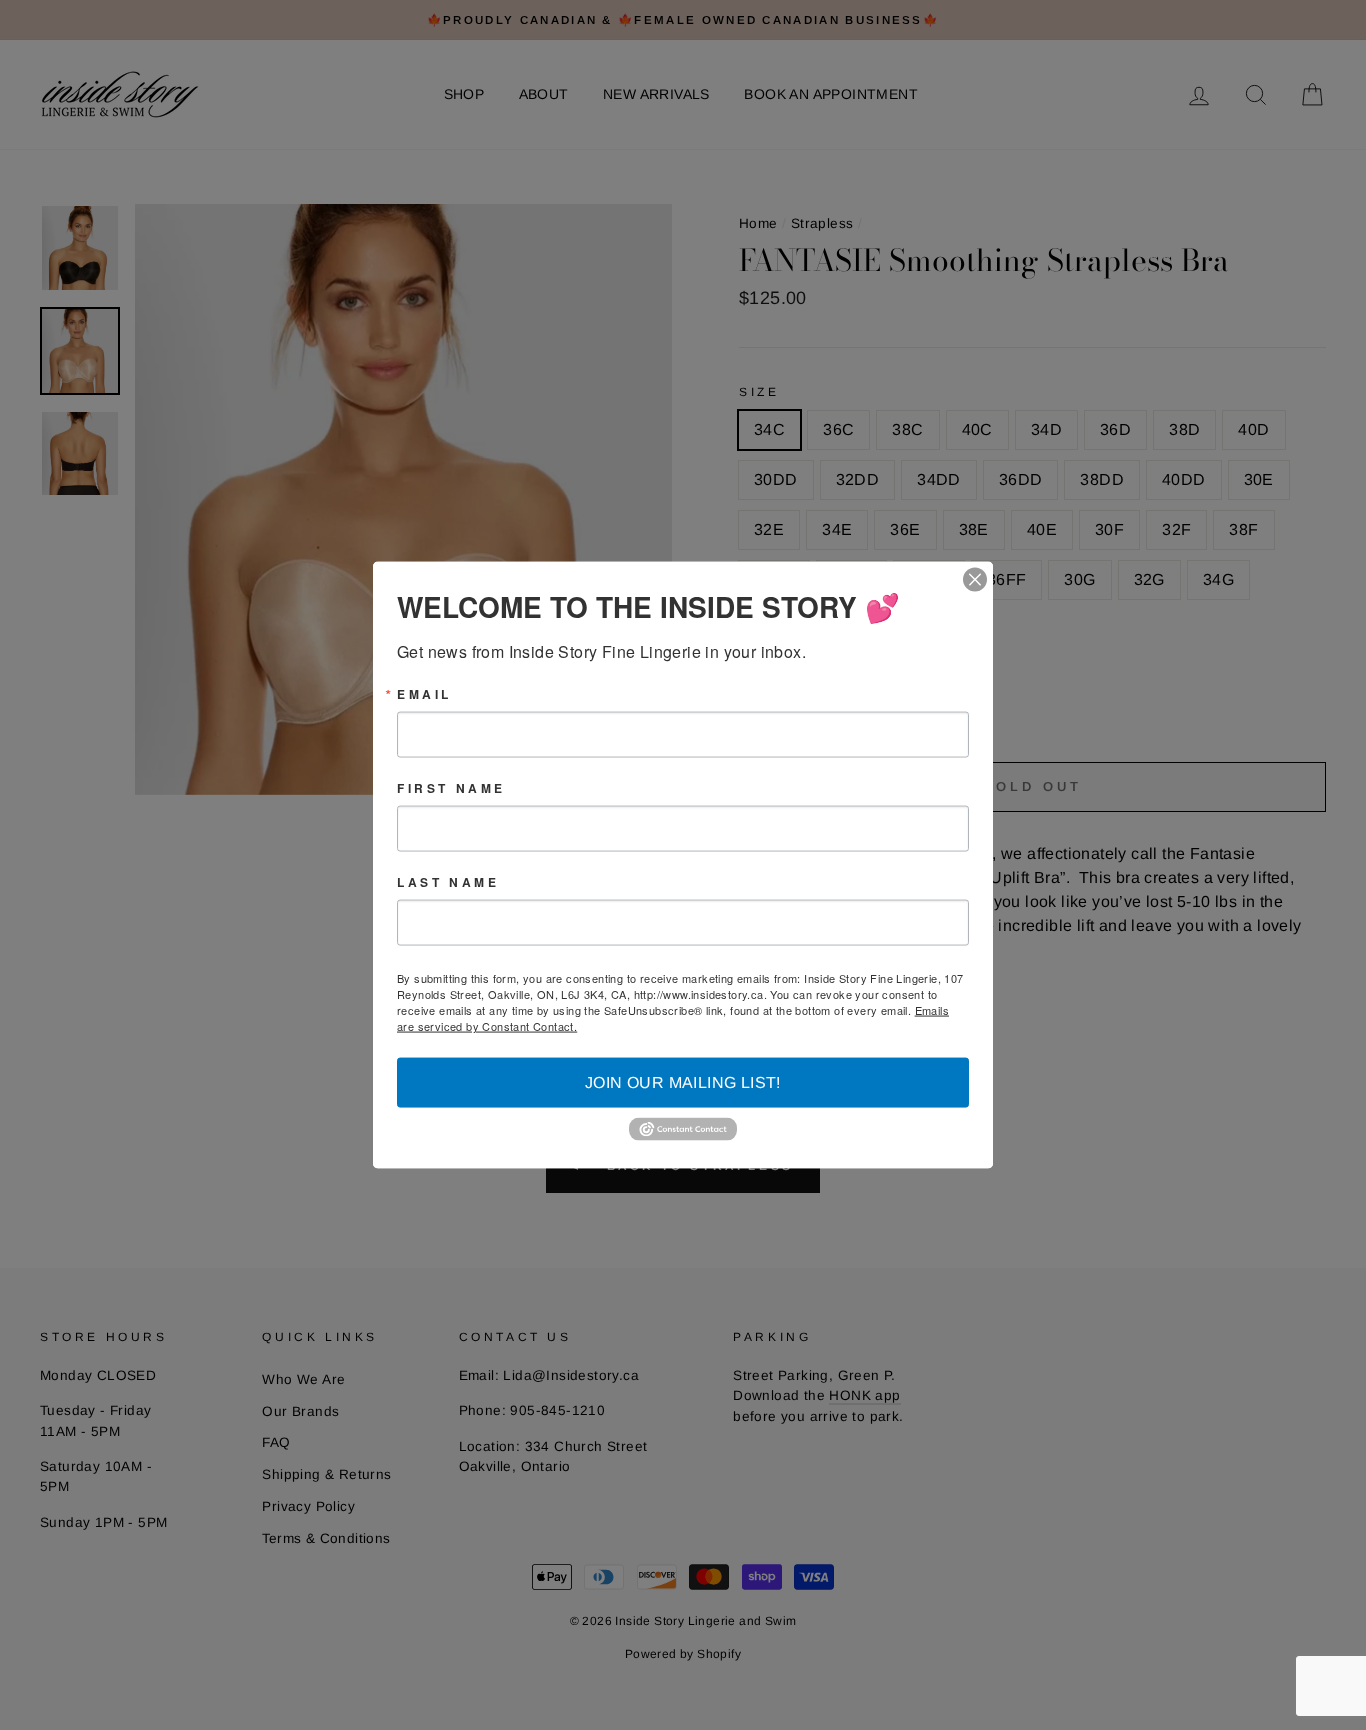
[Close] (975, 580)
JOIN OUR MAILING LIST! (683, 1082)
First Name (451, 788)
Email (424, 694)
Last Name (448, 882)
